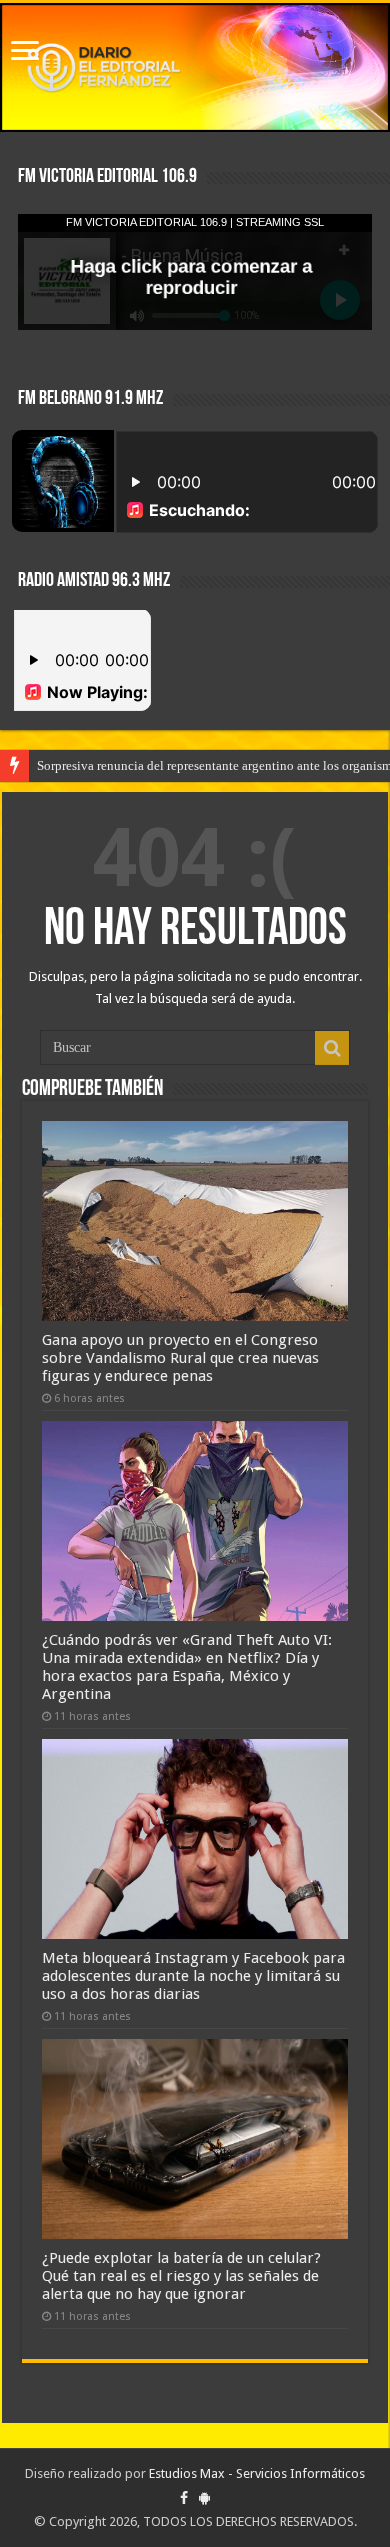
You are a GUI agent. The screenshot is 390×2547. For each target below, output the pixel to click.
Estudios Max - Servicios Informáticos (257, 2473)
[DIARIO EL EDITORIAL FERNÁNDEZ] (195, 67)
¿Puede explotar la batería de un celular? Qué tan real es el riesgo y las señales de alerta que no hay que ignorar (181, 2276)
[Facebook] (184, 2498)
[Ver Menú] (25, 52)
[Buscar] (332, 1048)
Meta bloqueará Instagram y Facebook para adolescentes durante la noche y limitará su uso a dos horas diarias (193, 1976)
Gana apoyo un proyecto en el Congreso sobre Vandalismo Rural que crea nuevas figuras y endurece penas (180, 1358)
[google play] (204, 2498)
